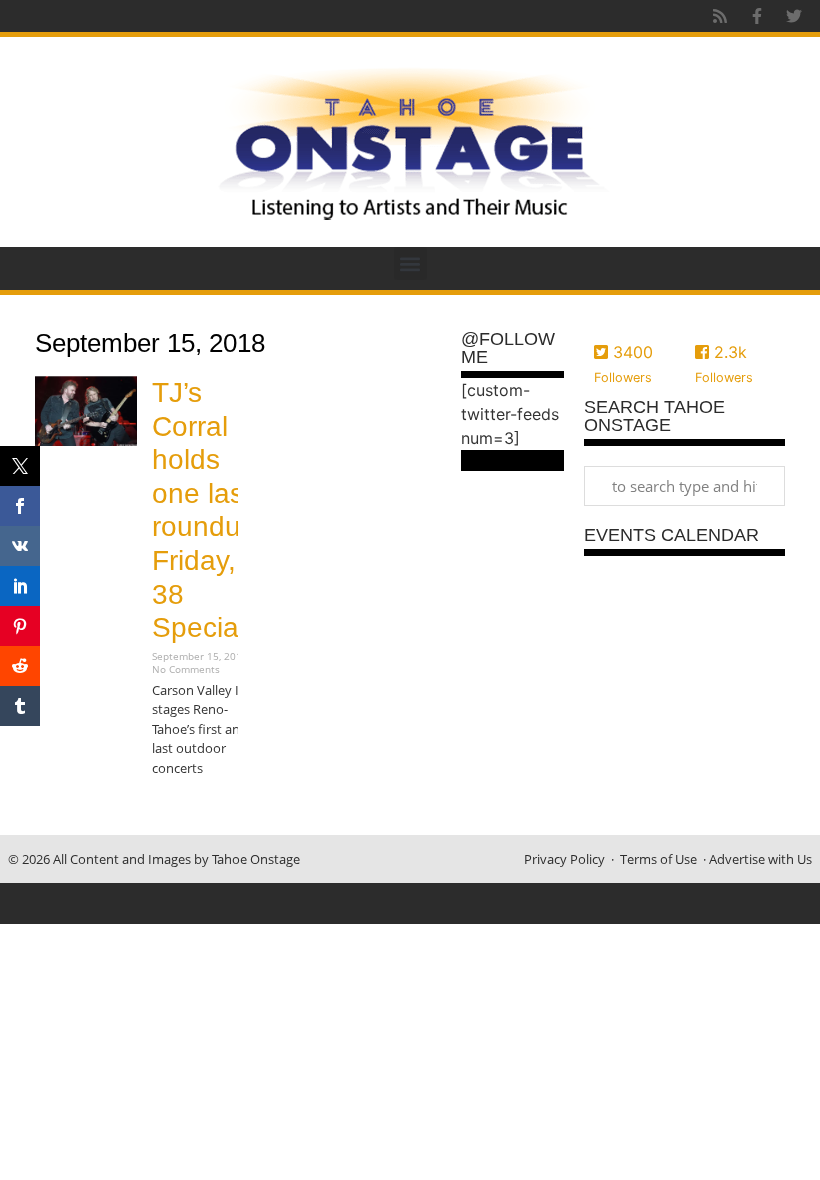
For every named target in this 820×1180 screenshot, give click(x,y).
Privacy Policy (564, 859)
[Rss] (720, 16)
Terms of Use (658, 859)
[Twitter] (794, 16)
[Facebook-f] (757, 16)
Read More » (187, 807)
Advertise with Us (760, 859)
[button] (410, 263)
